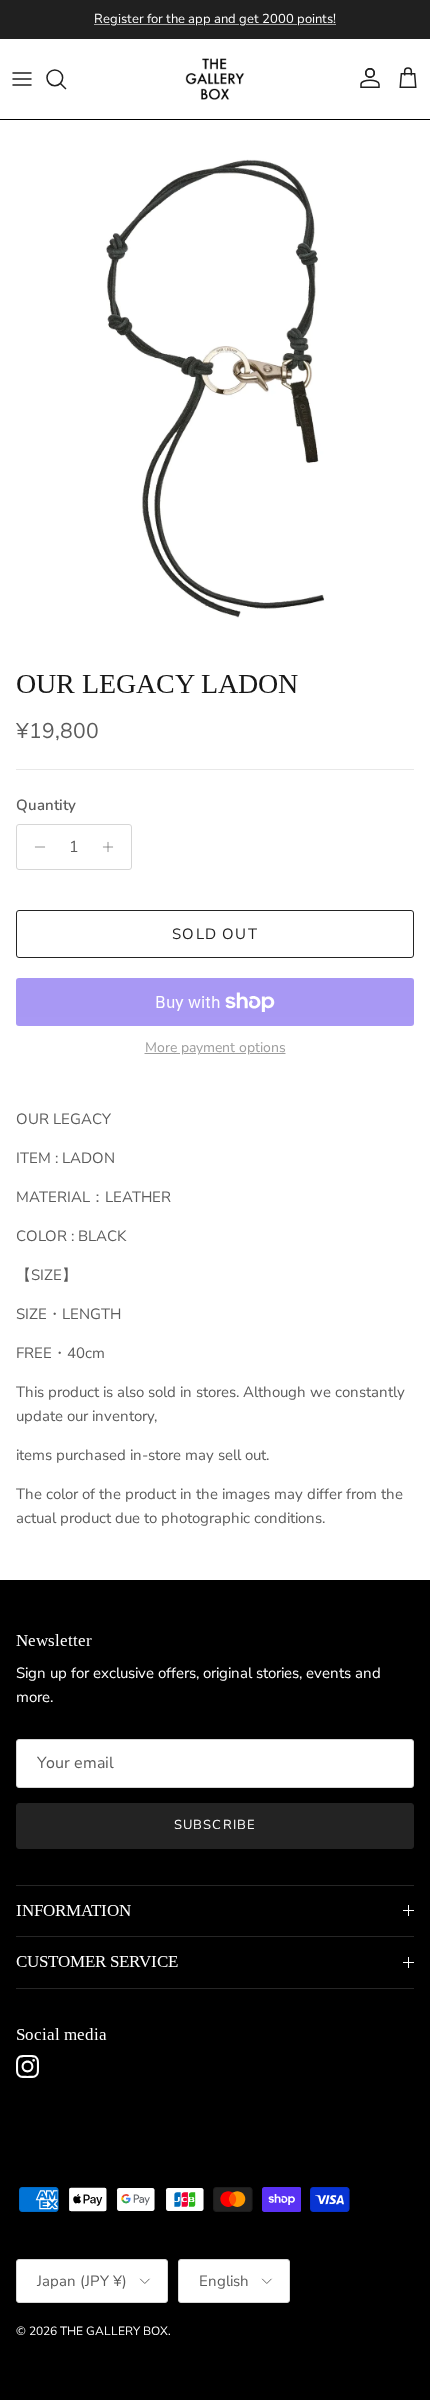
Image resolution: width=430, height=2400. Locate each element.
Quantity (46, 805)
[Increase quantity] (113, 847)
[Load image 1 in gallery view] (215, 389)
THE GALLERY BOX (114, 2331)
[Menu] (22, 79)
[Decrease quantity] (34, 847)
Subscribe (214, 1825)
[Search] (66, 79)
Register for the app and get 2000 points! (215, 19)
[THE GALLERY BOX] (215, 79)
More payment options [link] (215, 1048)
